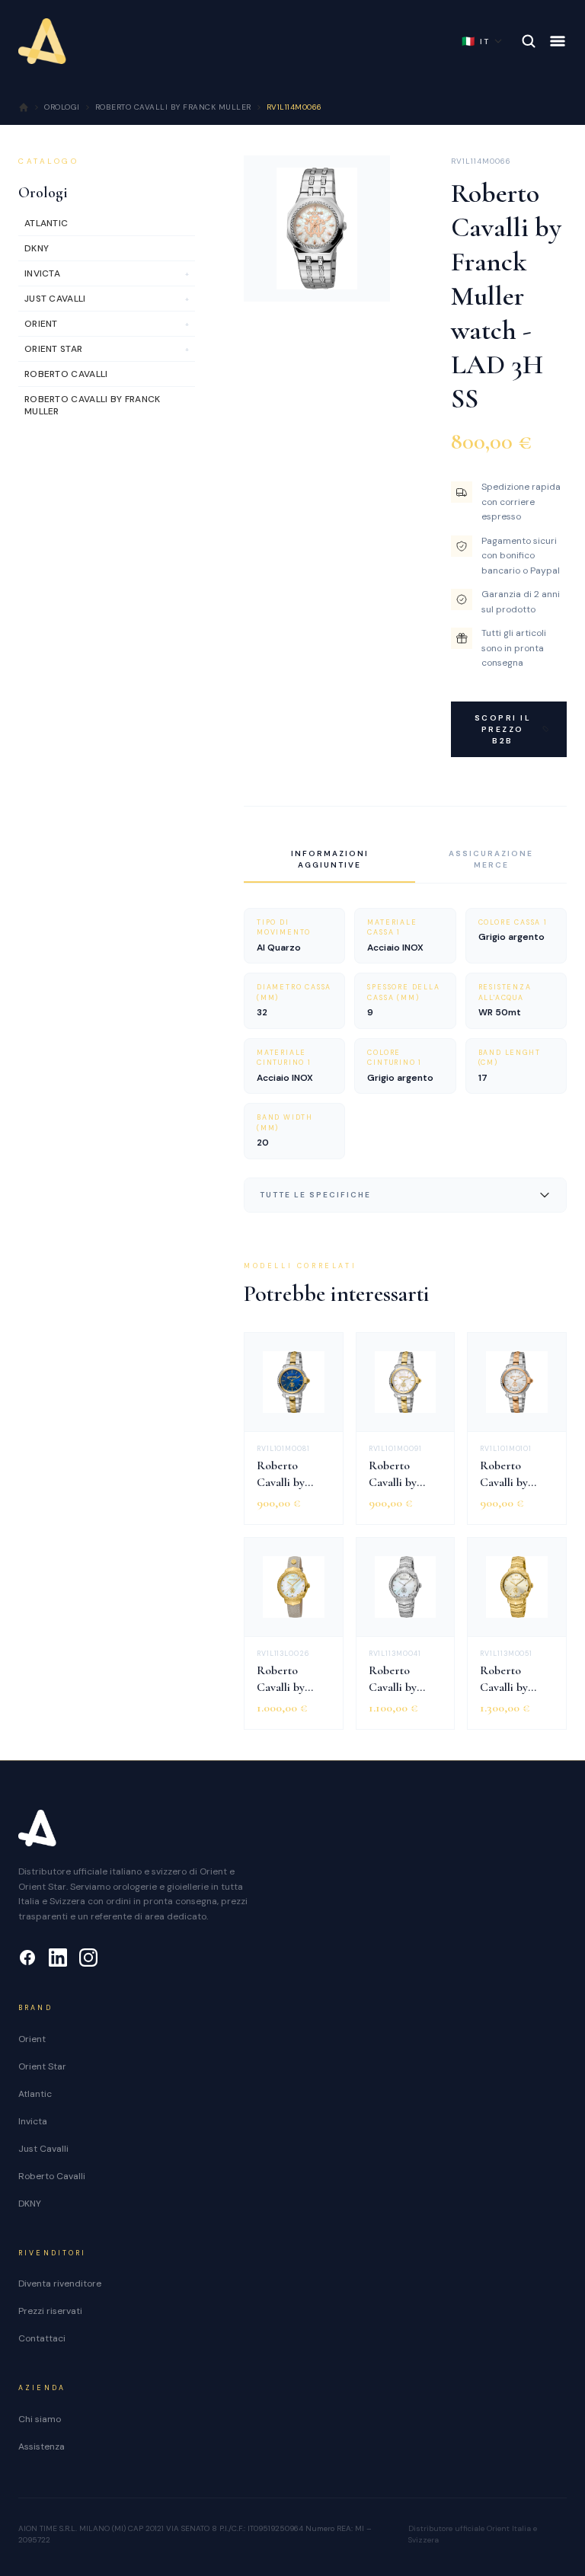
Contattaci (42, 2338)
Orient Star (42, 2066)
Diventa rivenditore (60, 2284)
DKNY (30, 2204)
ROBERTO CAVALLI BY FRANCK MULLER (173, 107)
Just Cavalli (43, 2149)
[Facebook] (27, 1958)
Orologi (43, 193)
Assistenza (42, 2447)
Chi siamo (40, 2419)
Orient (32, 2039)
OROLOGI (62, 107)
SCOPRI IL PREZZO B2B (503, 729)
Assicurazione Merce (491, 859)
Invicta (33, 2121)
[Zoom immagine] (366, 278)
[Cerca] (529, 41)
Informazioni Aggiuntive (330, 859)
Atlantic (35, 2094)
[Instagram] (88, 1958)
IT (476, 41)
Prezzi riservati (50, 2311)
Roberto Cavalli (52, 2176)
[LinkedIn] (58, 1958)
